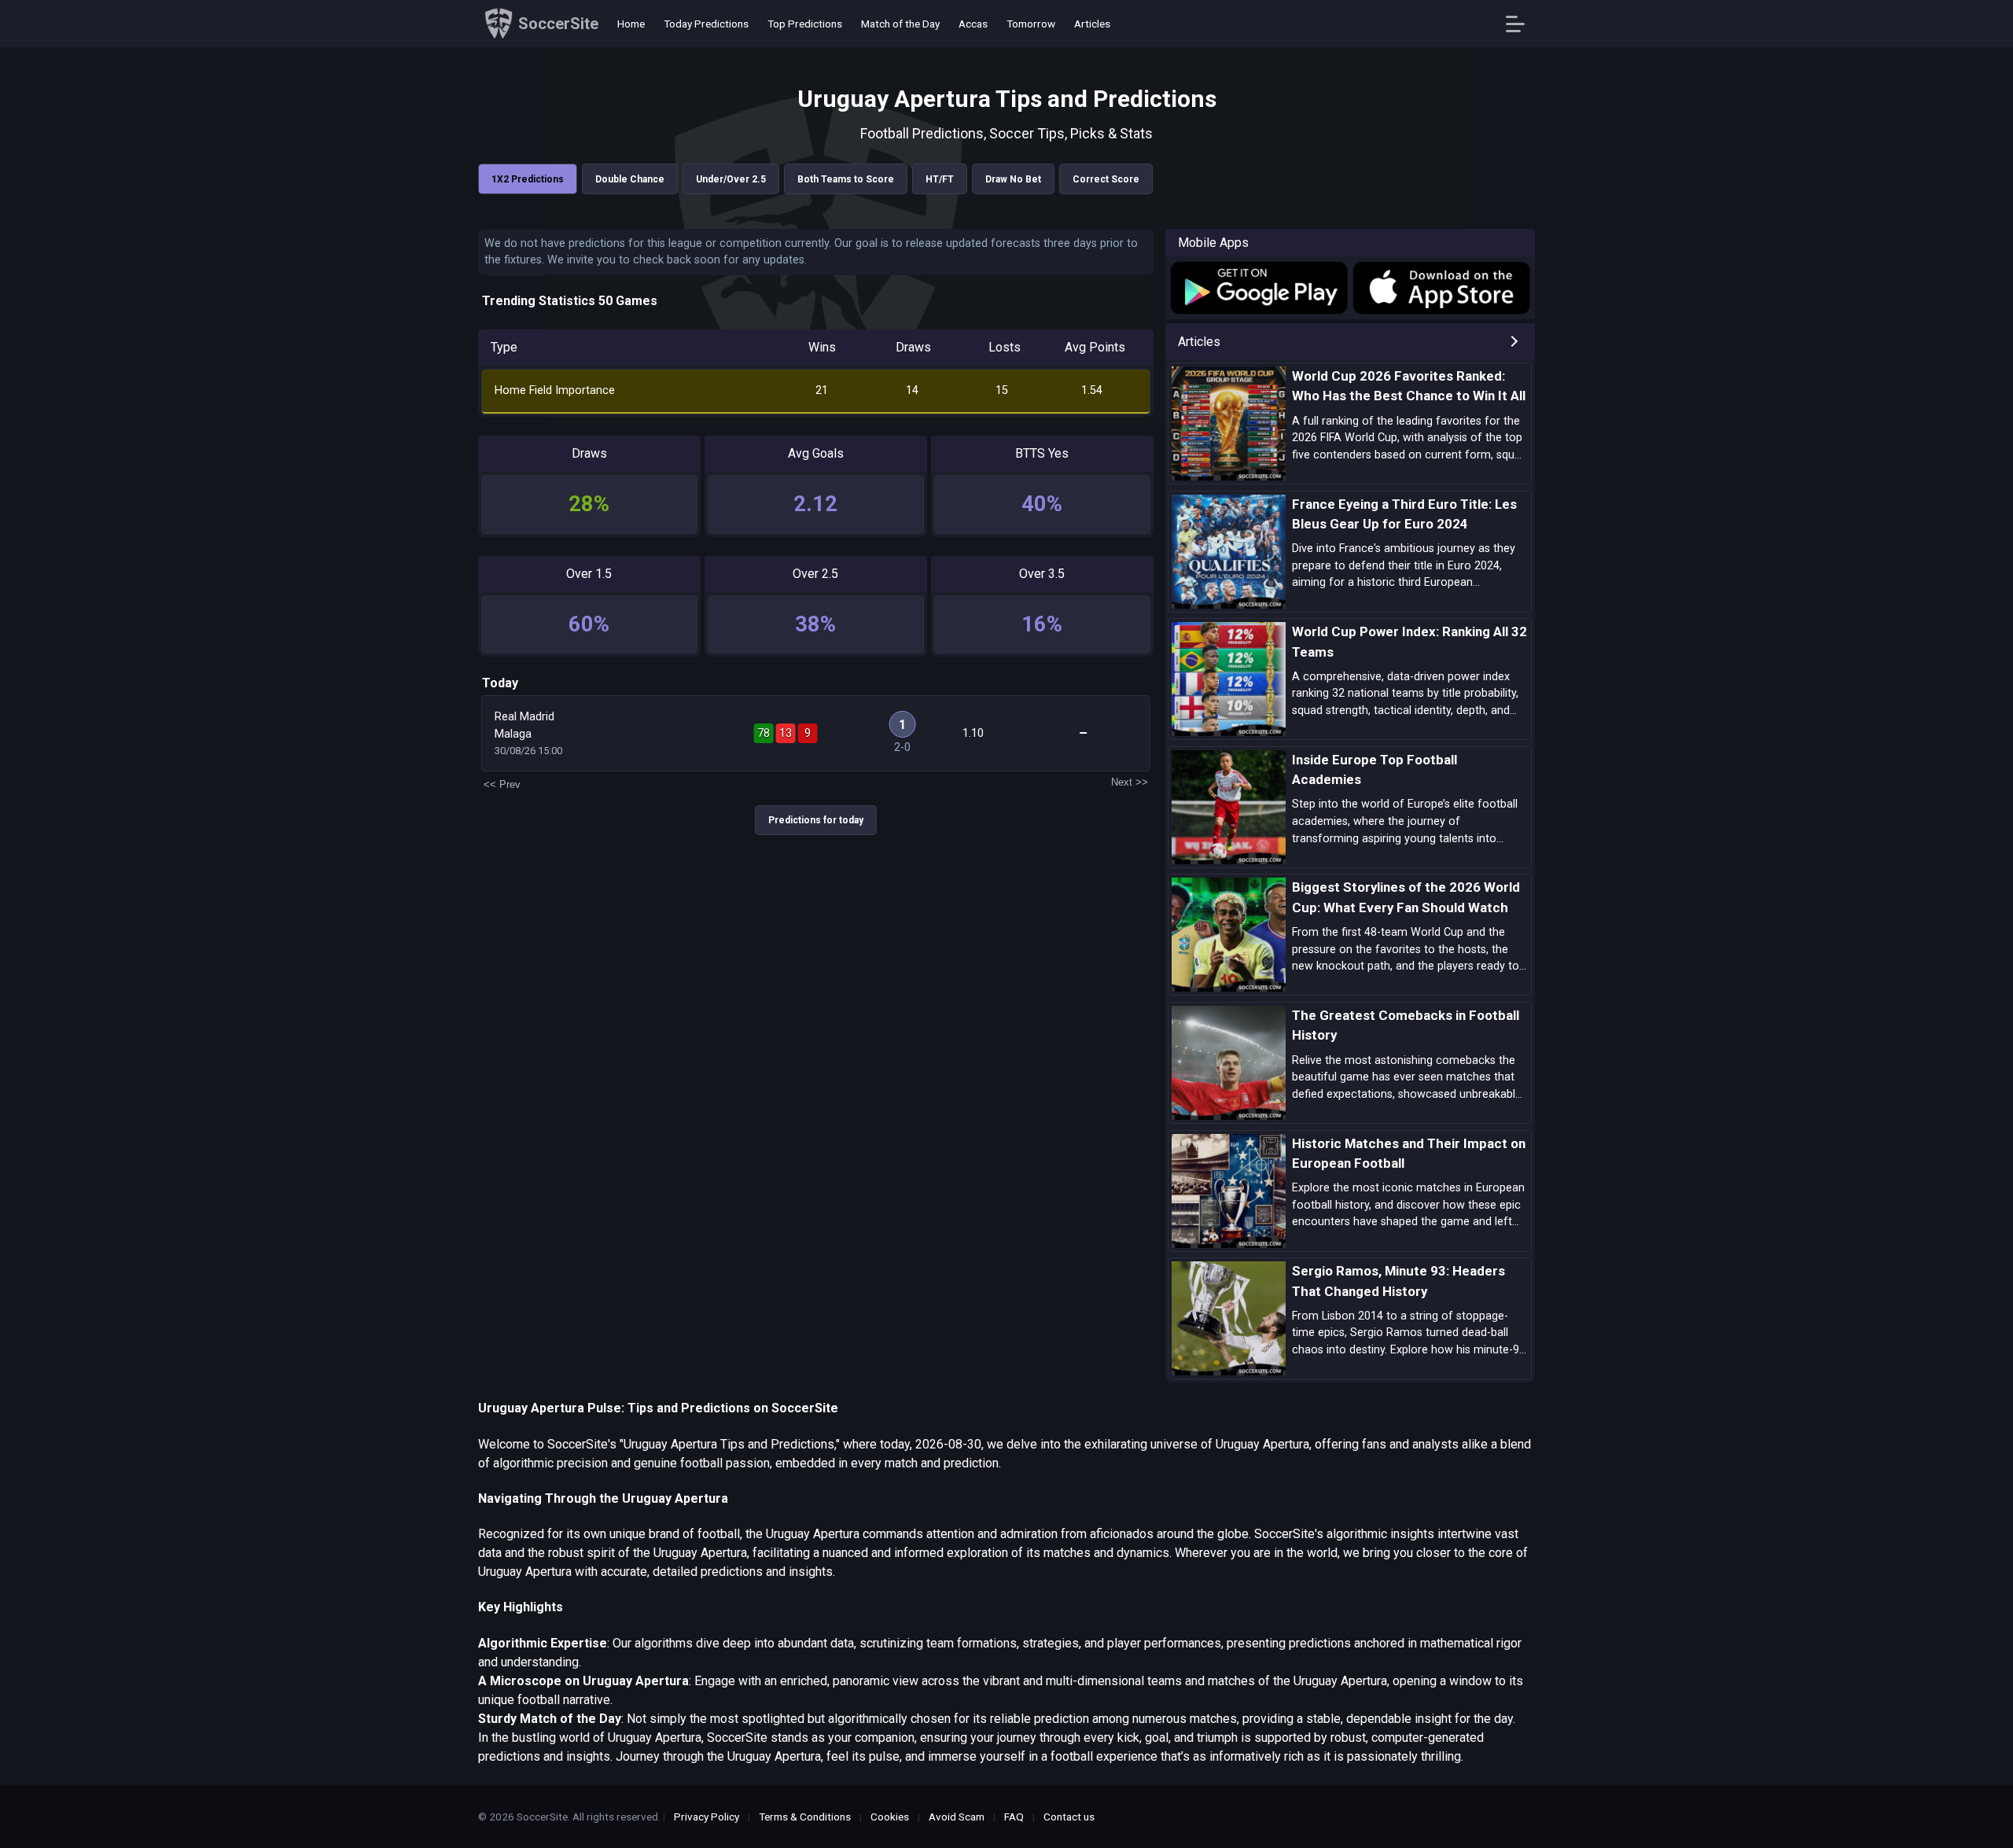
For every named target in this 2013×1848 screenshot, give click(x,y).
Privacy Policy (707, 1817)
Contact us (1069, 1817)
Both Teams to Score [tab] (846, 179)
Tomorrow (1031, 24)
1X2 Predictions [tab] (528, 179)
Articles (1092, 24)
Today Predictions (706, 24)
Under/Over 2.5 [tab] (731, 179)
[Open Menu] (1521, 24)
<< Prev (502, 784)
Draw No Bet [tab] (1013, 179)
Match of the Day (900, 24)
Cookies (890, 1817)
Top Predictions (805, 24)
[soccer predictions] (1258, 288)
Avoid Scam (957, 1817)
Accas (973, 24)
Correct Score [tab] (1106, 179)
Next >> (1130, 782)
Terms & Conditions (805, 1817)
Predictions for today (816, 820)
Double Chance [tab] (630, 179)
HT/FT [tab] (940, 179)
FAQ (1014, 1817)
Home (631, 24)
